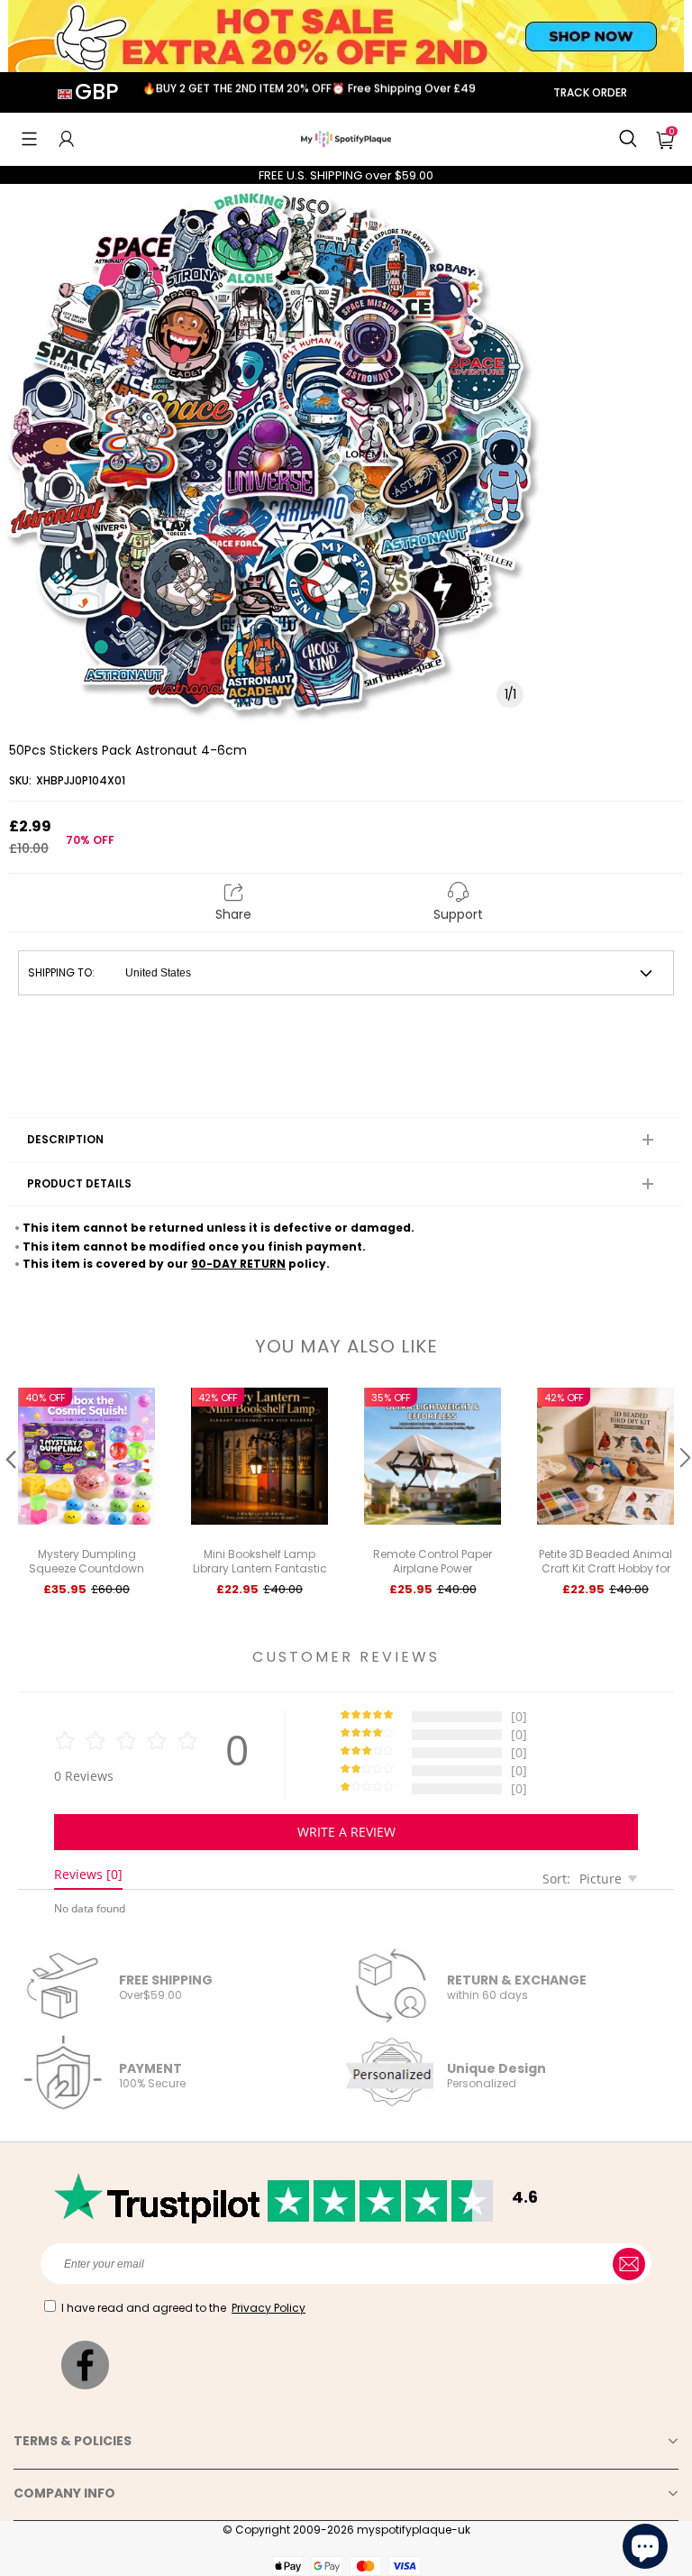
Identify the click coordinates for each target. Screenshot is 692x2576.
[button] (29, 139)
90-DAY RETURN (238, 1264)
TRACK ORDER (590, 92)
